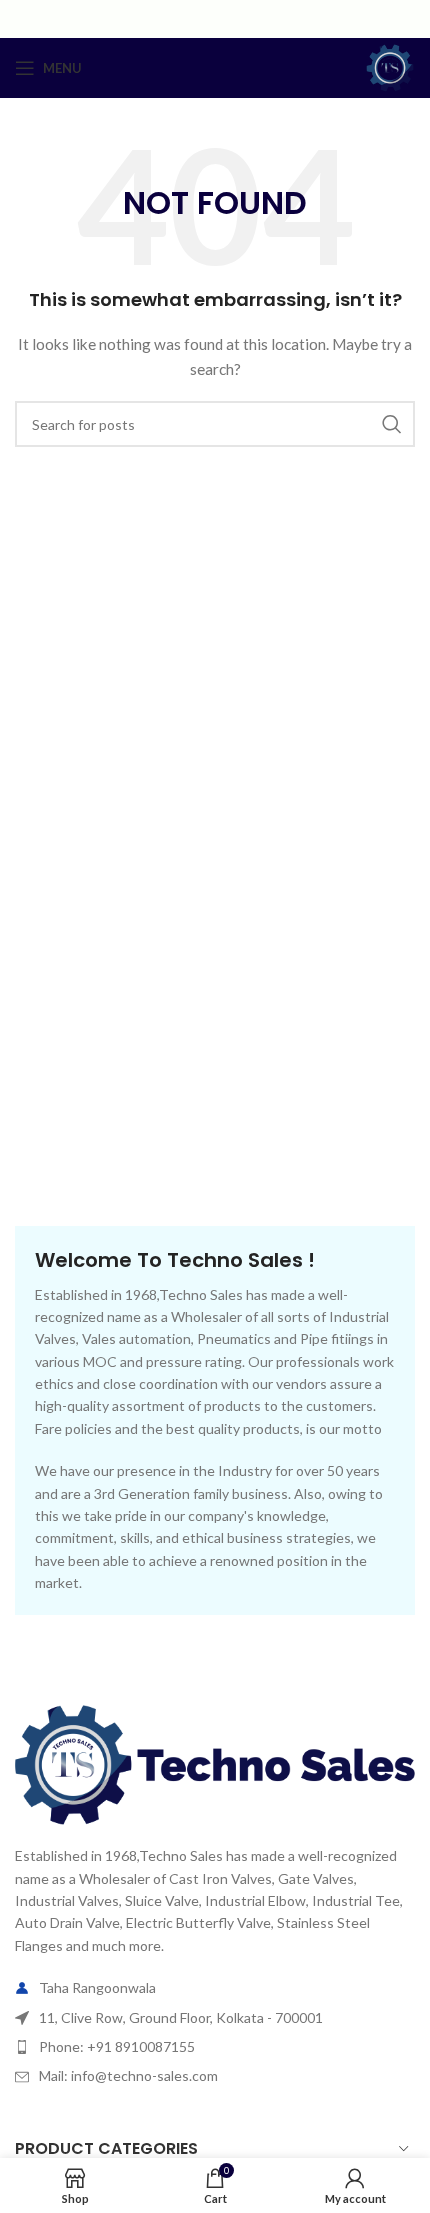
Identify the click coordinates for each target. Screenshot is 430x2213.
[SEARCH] (392, 424)
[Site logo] (390, 66)
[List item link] (215, 2047)
